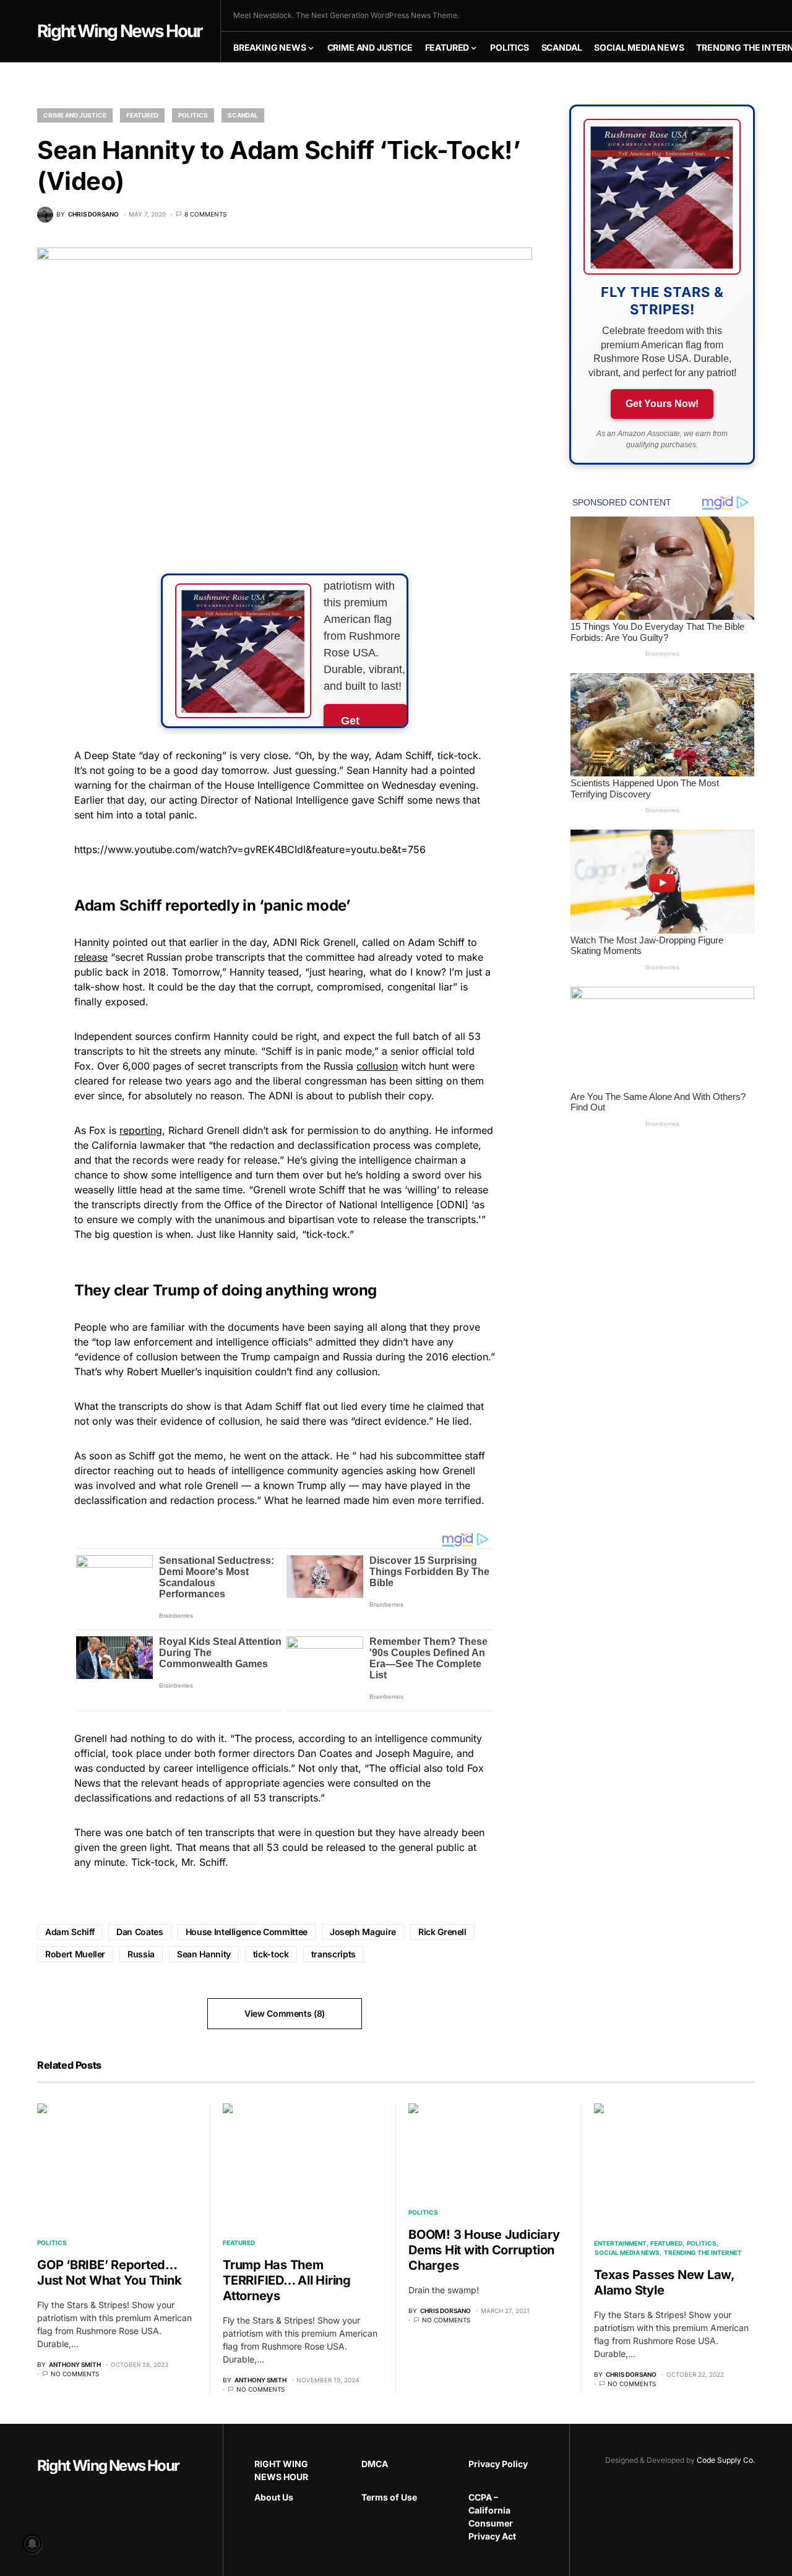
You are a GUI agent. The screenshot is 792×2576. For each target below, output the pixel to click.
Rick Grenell (442, 1932)
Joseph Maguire (363, 1932)
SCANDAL (243, 115)
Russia (141, 1954)
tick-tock (271, 1954)
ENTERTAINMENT (620, 2243)
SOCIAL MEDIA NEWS (627, 2252)
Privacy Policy (498, 2464)
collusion (377, 1066)
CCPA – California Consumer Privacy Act (492, 2517)
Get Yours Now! (662, 404)
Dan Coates (140, 1932)
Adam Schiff (70, 1932)
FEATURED (142, 115)
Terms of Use (389, 2497)
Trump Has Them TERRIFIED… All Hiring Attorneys (287, 2280)
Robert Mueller (75, 1954)
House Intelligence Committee (247, 1932)
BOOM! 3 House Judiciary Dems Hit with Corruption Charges (484, 2250)
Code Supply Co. (726, 2460)
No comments (75, 2374)
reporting (141, 1130)
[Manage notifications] (32, 2544)
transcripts (334, 1954)
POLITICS (193, 115)
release (91, 957)
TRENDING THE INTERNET (703, 2252)
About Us (274, 2497)
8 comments (205, 214)
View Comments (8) (285, 2013)
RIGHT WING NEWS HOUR (281, 2470)
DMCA (375, 2464)
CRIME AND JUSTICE (75, 115)
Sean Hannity (204, 1954)
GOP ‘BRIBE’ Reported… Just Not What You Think (109, 2273)
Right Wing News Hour (119, 31)
